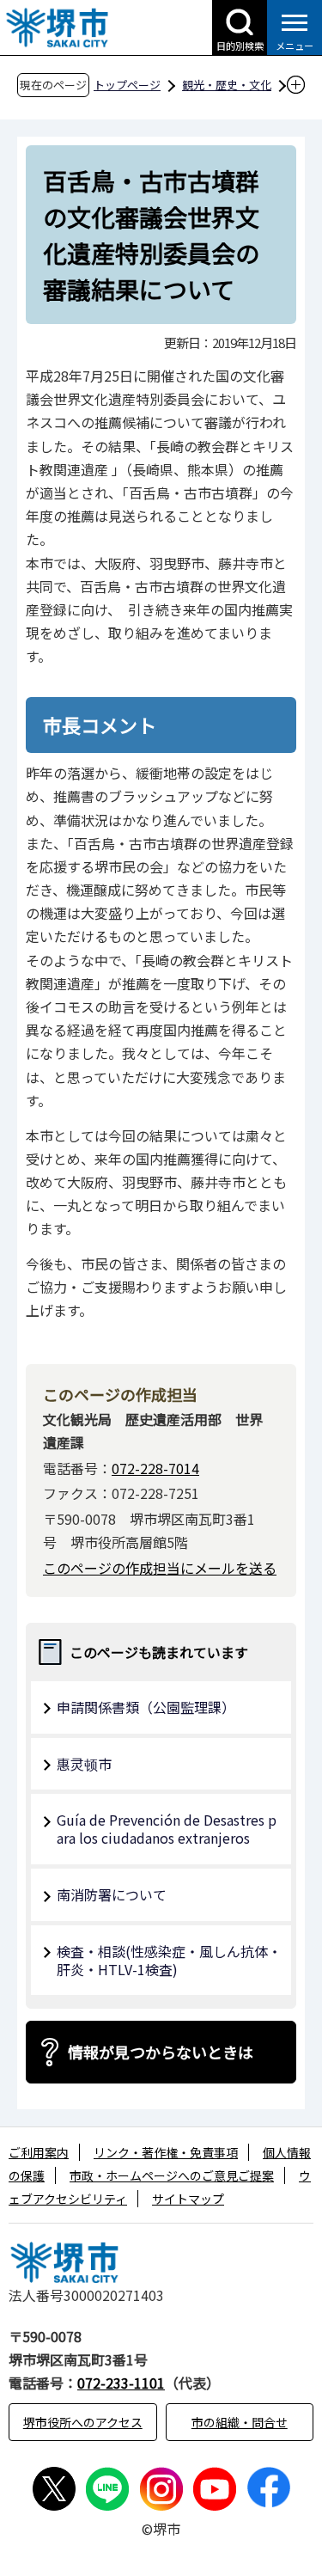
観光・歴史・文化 (227, 85)
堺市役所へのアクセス (83, 2422)
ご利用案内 (39, 2152)
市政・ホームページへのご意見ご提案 (172, 2175)
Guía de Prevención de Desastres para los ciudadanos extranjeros (167, 1829)
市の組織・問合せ (240, 2422)
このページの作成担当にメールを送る (160, 1568)
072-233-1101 (121, 2383)
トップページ (127, 85)
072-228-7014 (155, 1468)
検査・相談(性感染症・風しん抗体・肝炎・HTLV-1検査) (169, 1960)
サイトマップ (188, 2199)
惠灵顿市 (84, 1764)
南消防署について (112, 1894)
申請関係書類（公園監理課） (146, 1707)
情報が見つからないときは (161, 2052)
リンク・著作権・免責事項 (166, 2152)
